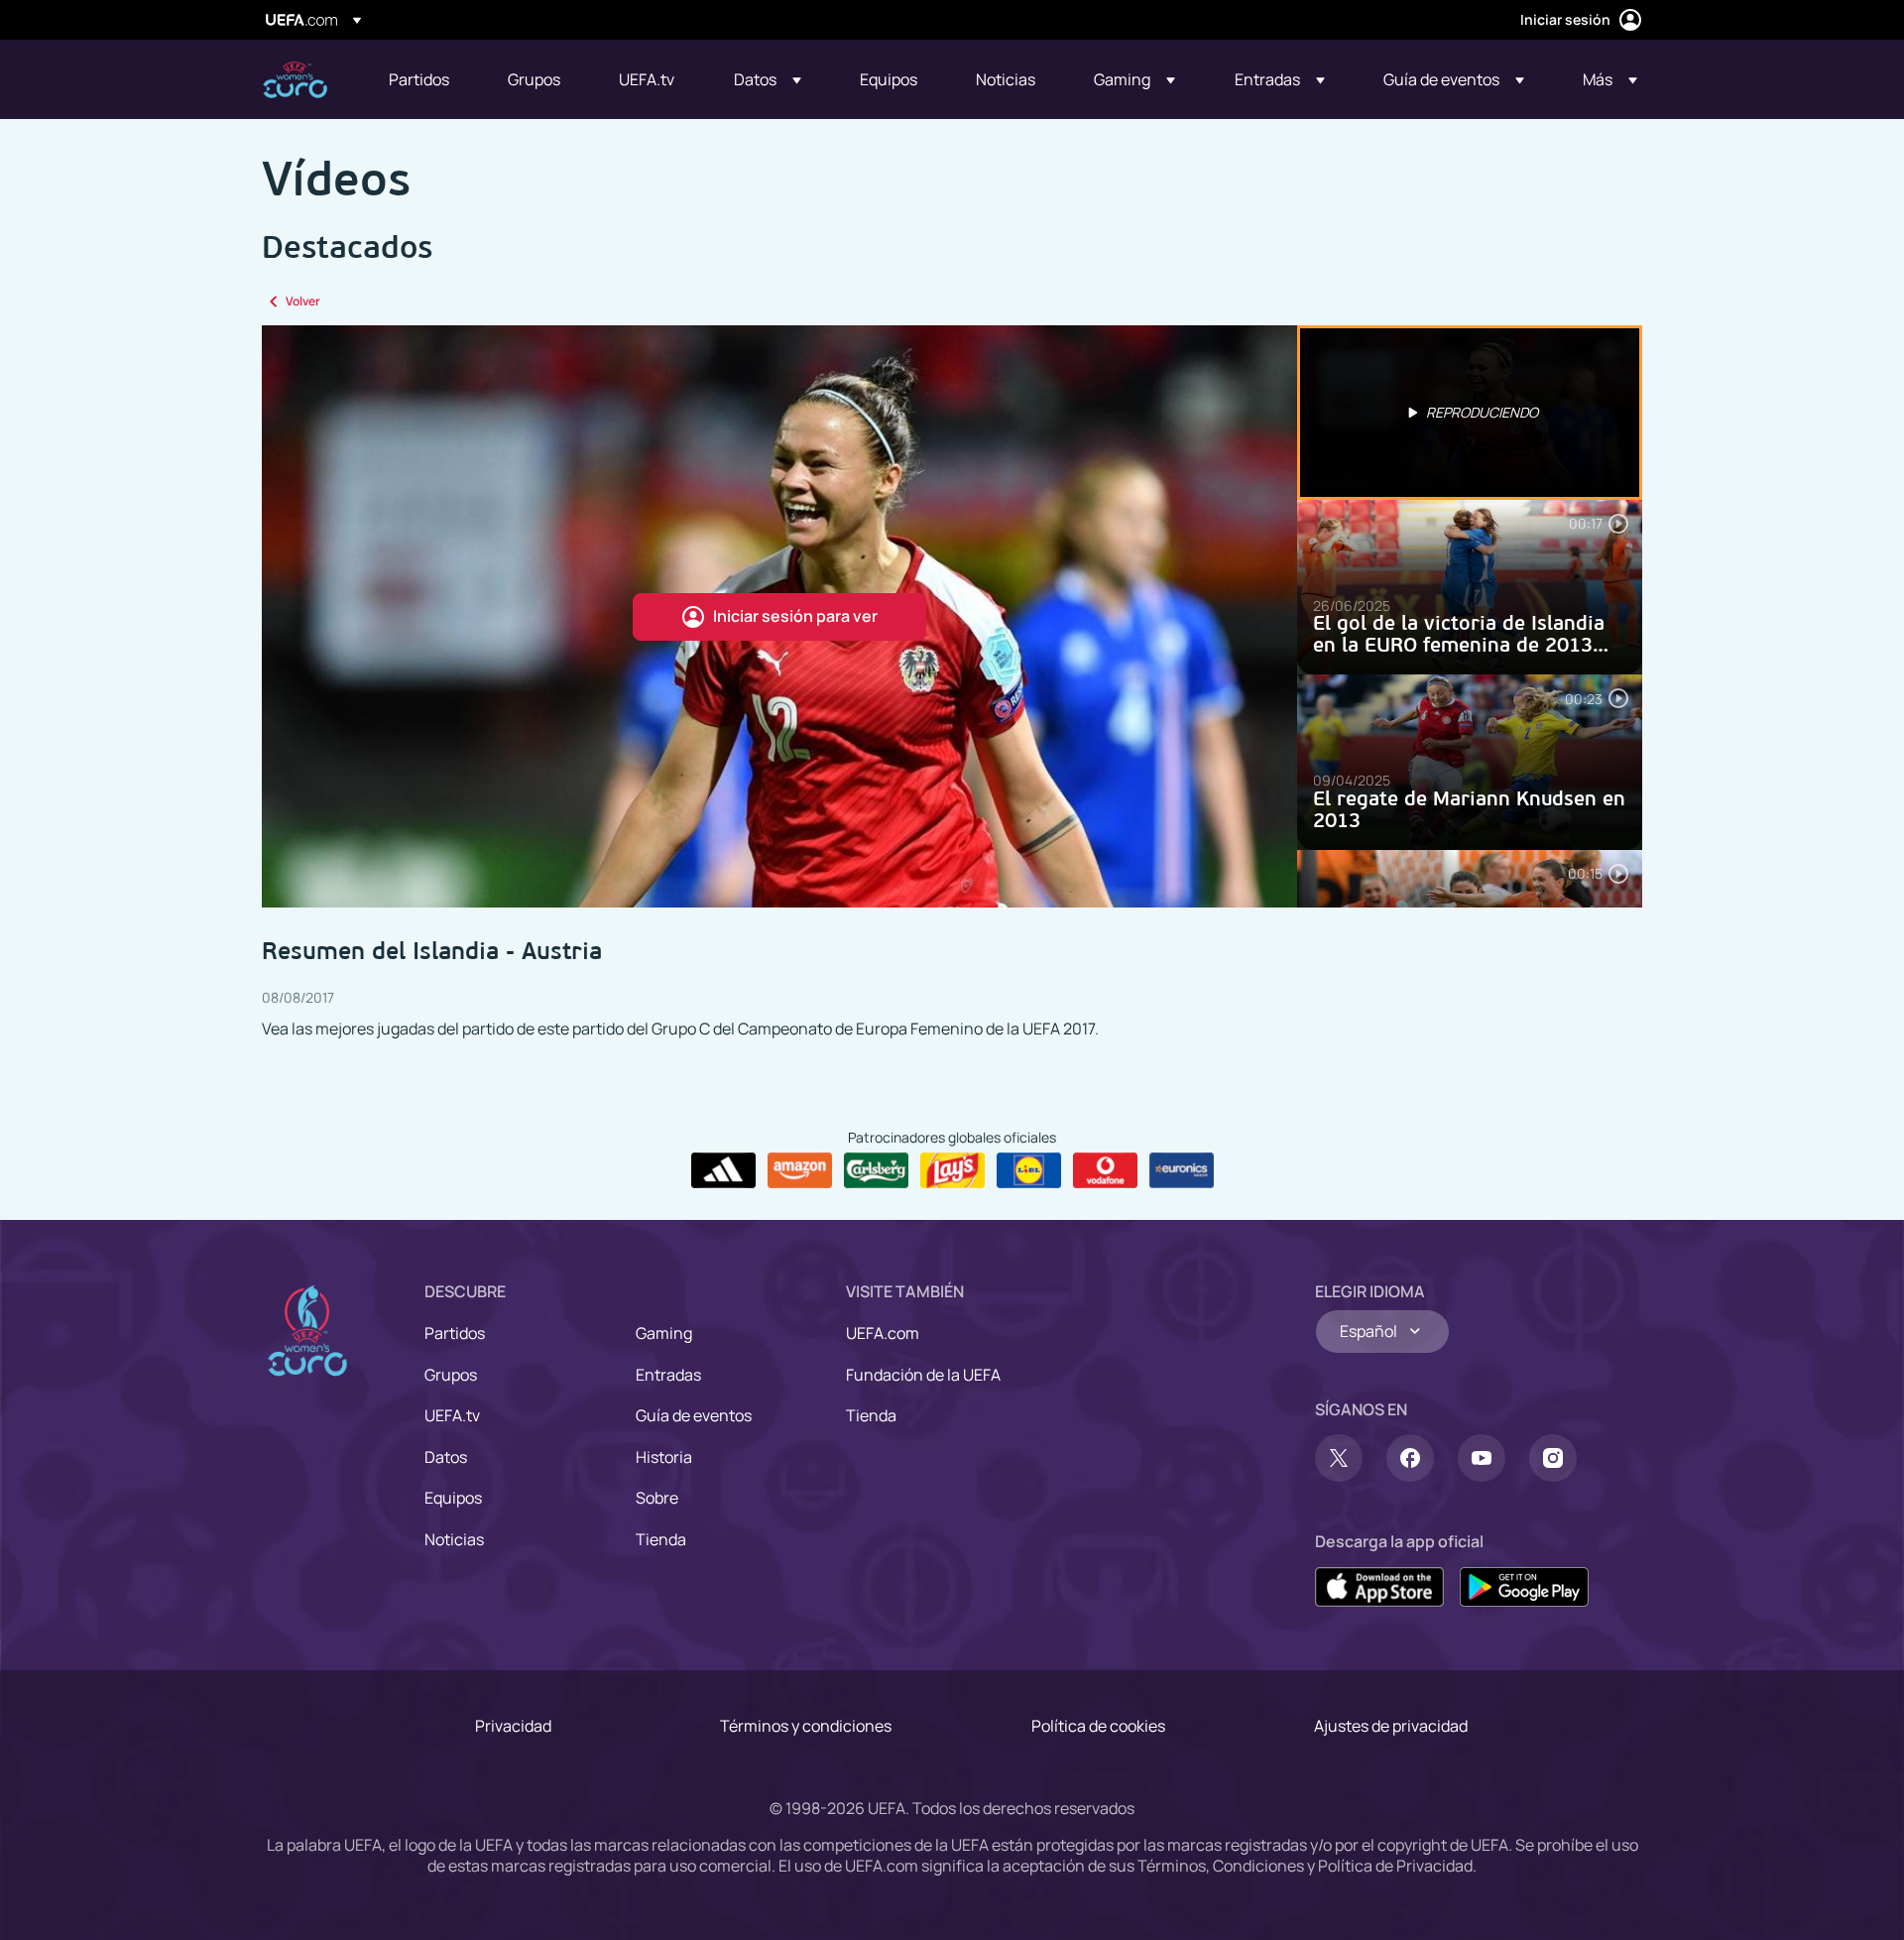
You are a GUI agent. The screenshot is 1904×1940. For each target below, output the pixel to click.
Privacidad (513, 1726)
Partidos (455, 1333)
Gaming (664, 1333)
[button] (768, 79)
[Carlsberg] (876, 1170)
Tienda (661, 1539)
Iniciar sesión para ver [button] (795, 616)
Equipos (453, 1498)
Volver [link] (303, 301)
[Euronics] (1182, 1170)
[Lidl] (1029, 1170)
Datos (446, 1457)
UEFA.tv (452, 1415)
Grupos (451, 1375)
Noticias (454, 1539)
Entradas (668, 1375)
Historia (664, 1457)
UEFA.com (883, 1333)
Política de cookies (1098, 1726)
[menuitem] (423, 79)
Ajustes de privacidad (1391, 1726)
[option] (1470, 413)
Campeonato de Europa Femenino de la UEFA (295, 80)
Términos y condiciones (806, 1726)
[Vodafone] (1105, 1170)
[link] (419, 79)
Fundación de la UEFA (923, 1375)
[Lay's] (952, 1170)
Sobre (657, 1498)
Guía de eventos (694, 1415)
